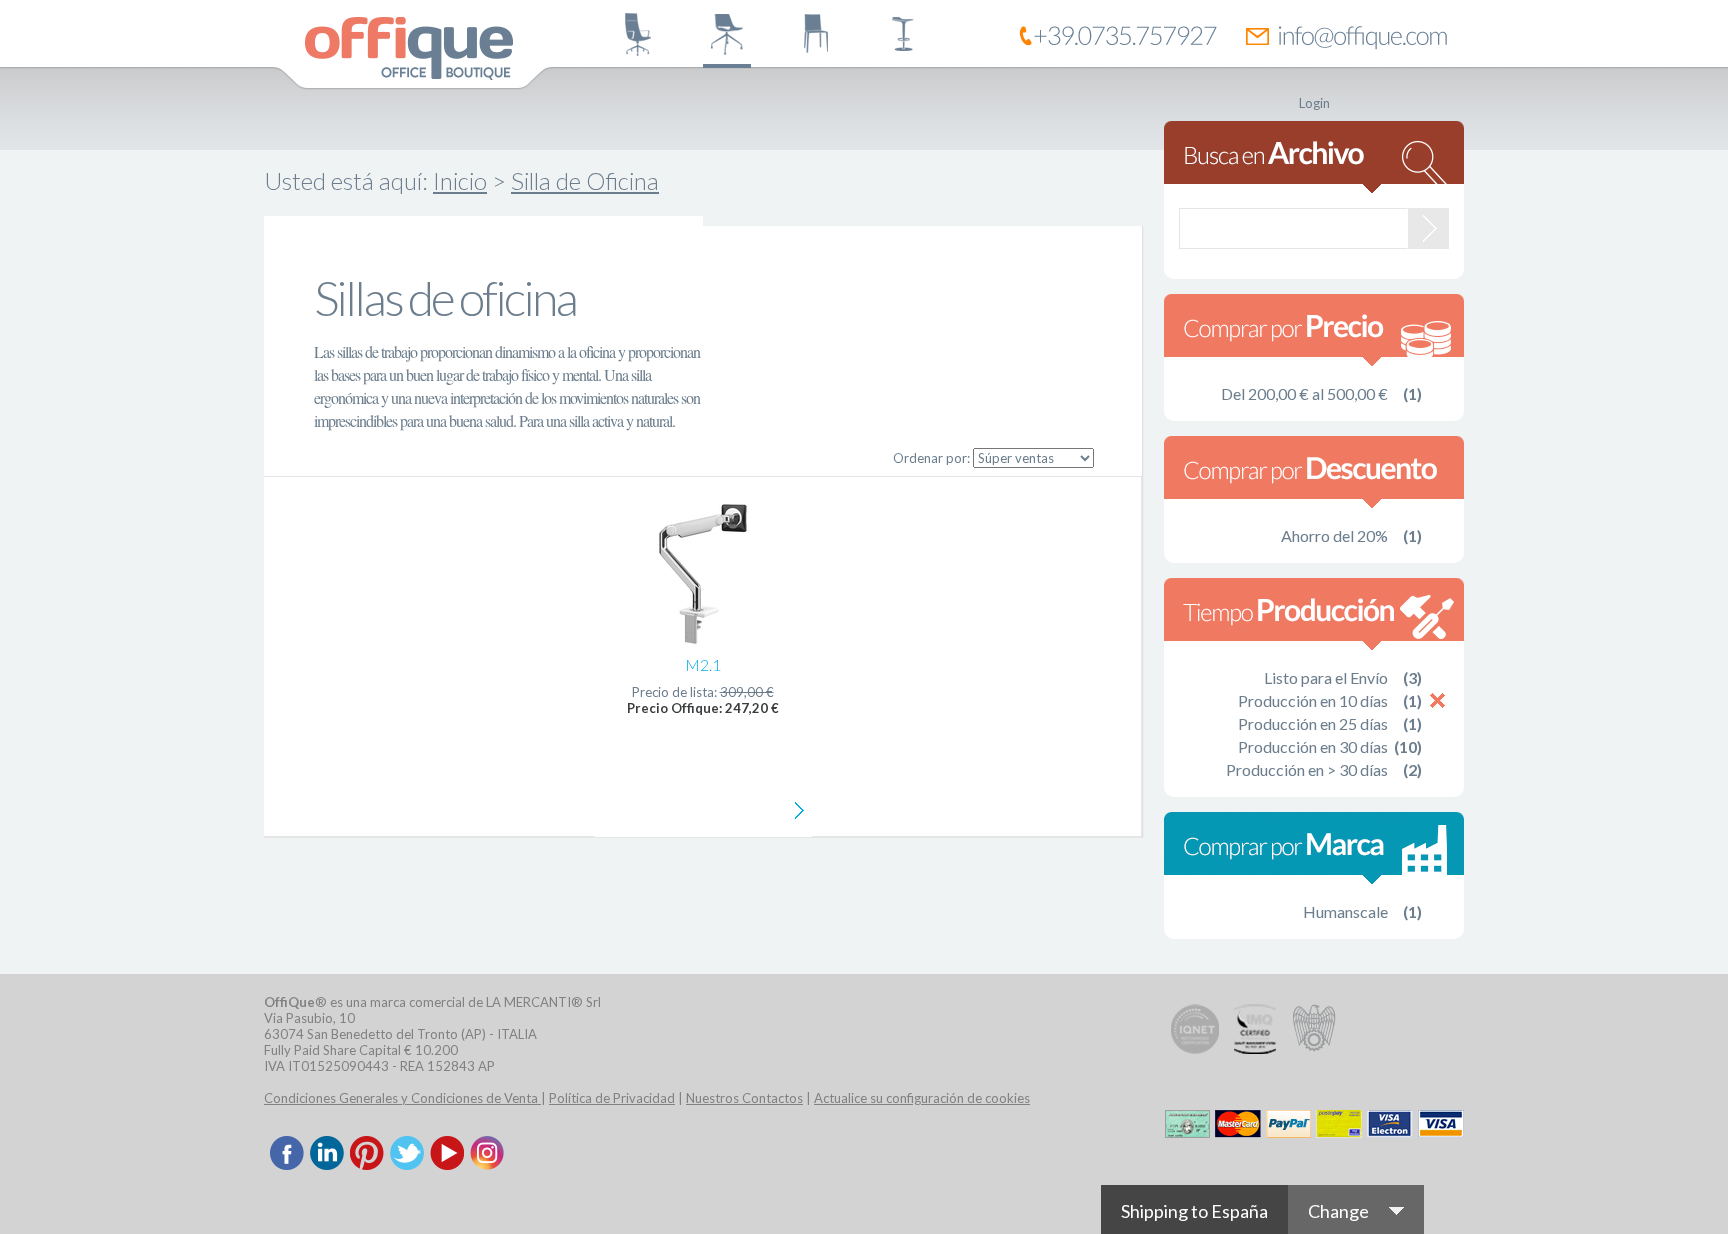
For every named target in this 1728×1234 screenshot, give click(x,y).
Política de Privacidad (612, 1098)
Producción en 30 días (1313, 746)
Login (1314, 103)
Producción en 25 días (1313, 723)
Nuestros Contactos (744, 1098)
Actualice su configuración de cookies (922, 1098)
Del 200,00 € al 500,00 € (1304, 393)
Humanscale (1345, 911)
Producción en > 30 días (1307, 769)
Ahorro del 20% (1334, 535)
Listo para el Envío (1326, 677)
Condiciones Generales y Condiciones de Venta (402, 1098)
